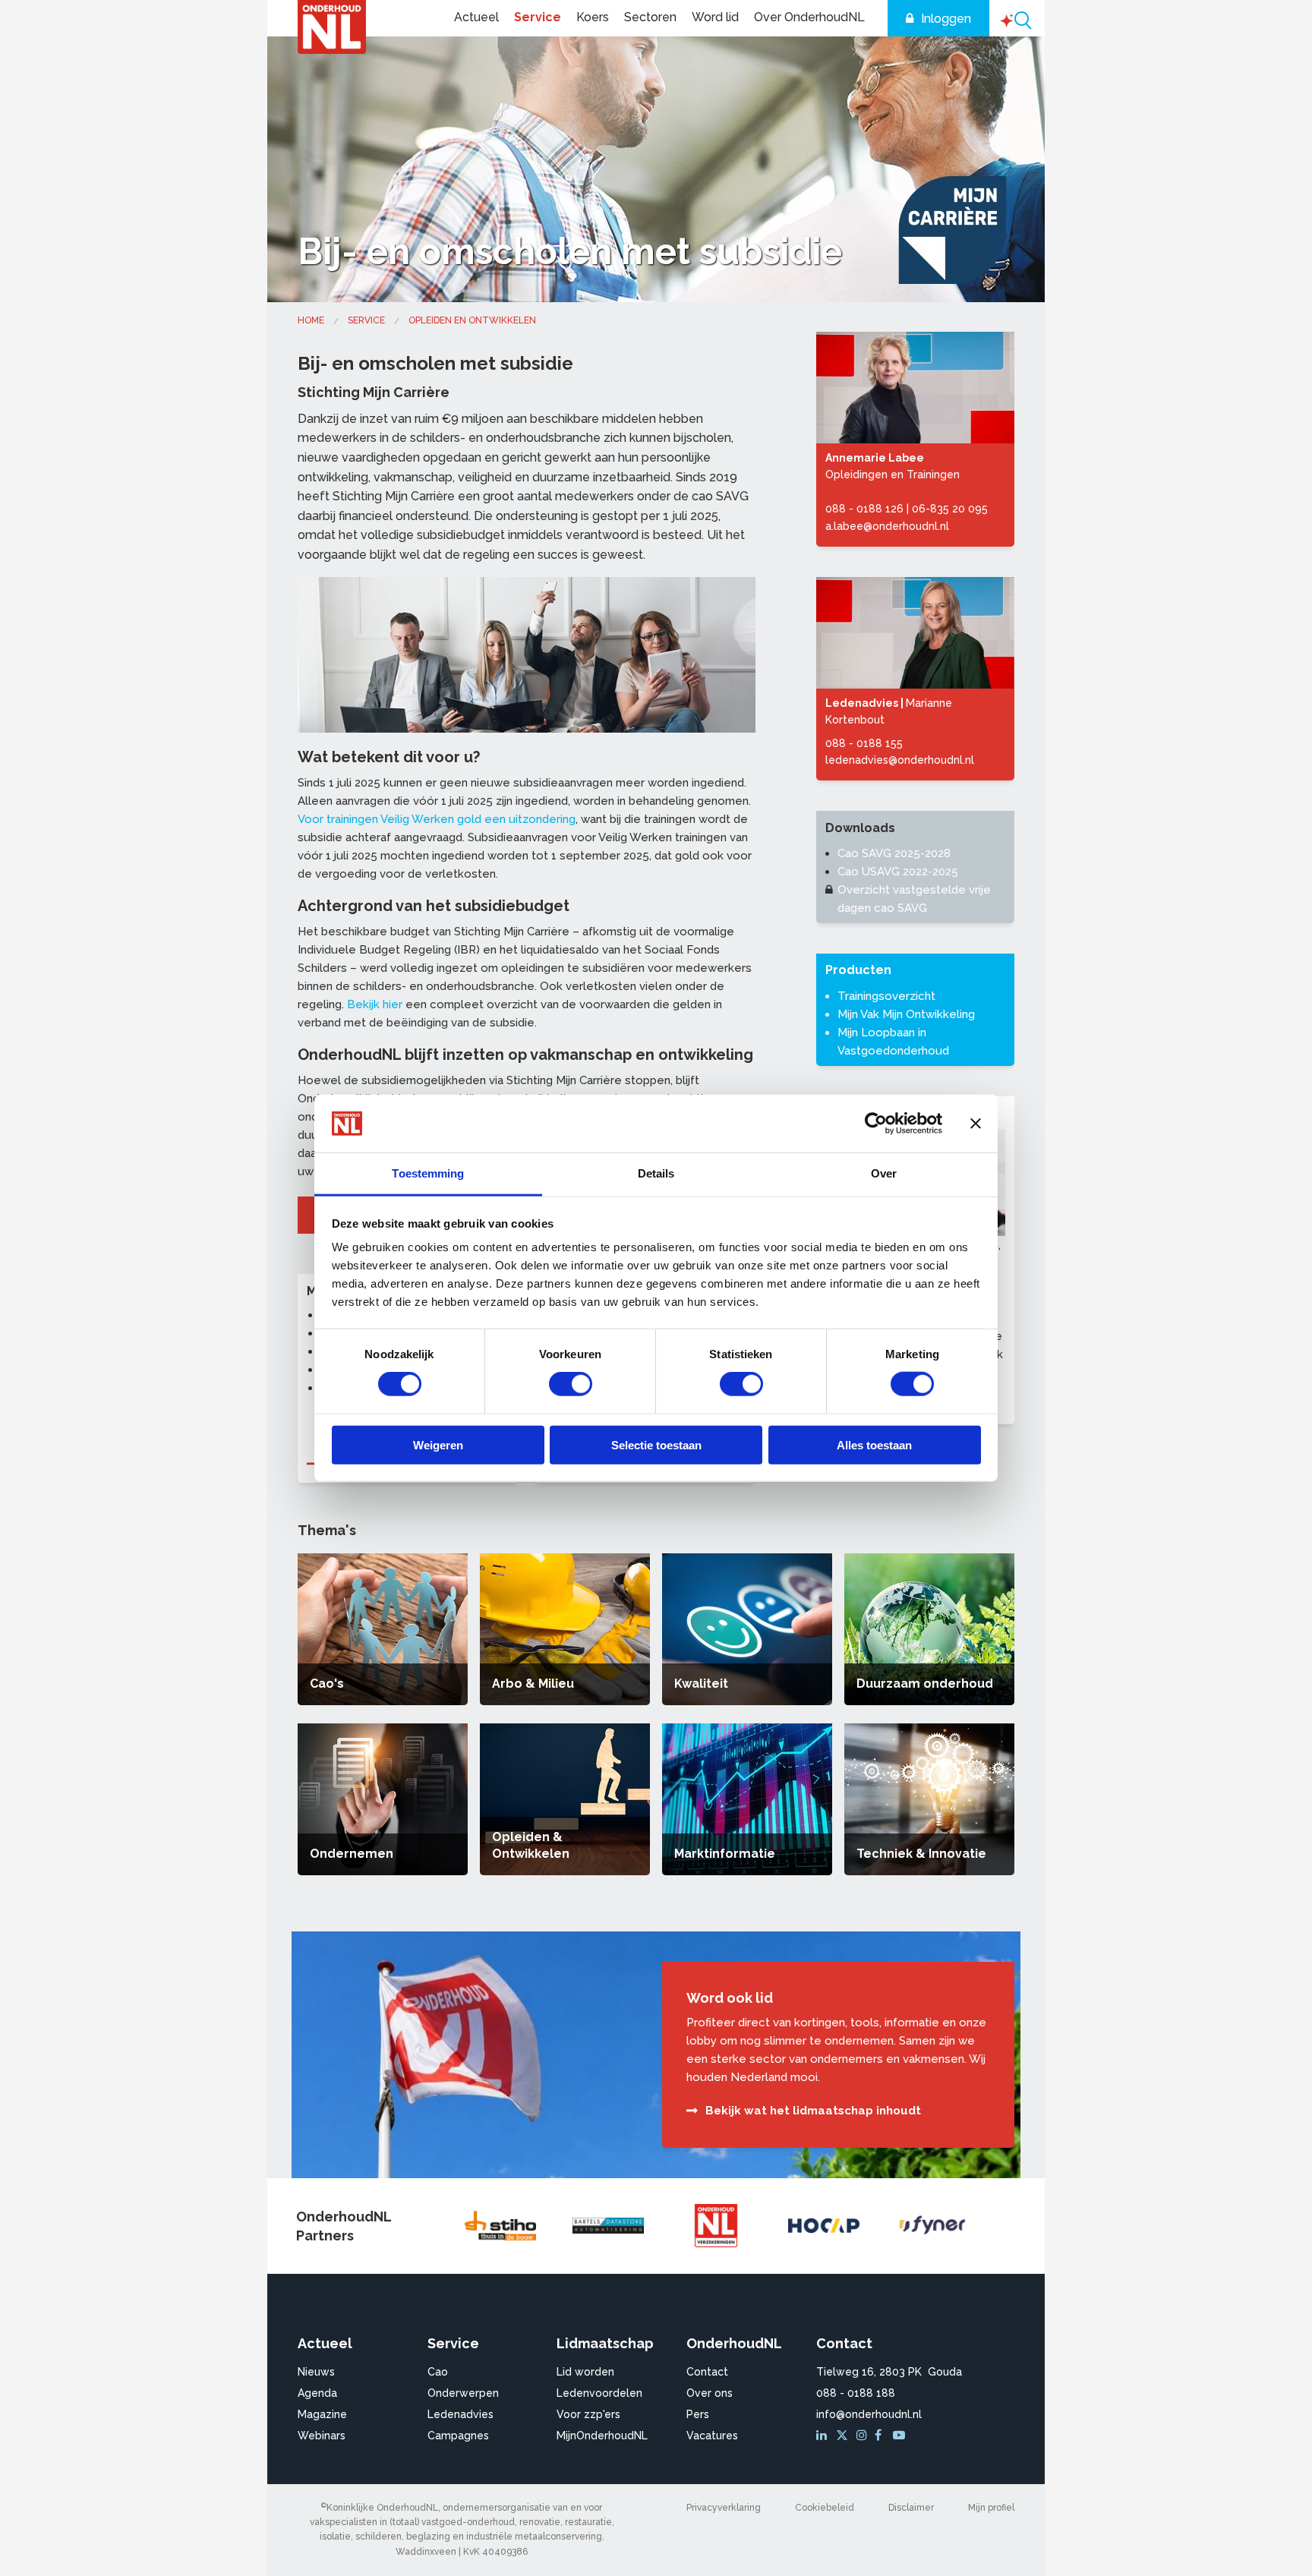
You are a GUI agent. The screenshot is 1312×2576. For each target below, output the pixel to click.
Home (311, 320)
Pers (698, 2414)
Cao (438, 2372)
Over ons (710, 2393)
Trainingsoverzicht (886, 996)
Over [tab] (884, 1173)
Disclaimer (911, 2508)
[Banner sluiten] (976, 1124)
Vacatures (712, 2436)
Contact (707, 2372)
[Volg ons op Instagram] (864, 2436)
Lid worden (585, 2372)
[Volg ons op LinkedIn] (824, 2436)
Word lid (715, 17)
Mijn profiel (991, 2508)
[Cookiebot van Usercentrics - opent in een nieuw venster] (876, 1124)
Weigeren (438, 1444)
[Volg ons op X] (844, 2436)
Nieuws (316, 2372)
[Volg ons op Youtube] (900, 2436)
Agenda (317, 2393)
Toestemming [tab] (428, 1173)
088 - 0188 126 (864, 509)
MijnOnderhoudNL (602, 2436)
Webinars (322, 2436)
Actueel (476, 17)
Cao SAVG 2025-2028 (894, 853)
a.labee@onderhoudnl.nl (887, 526)
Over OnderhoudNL (809, 17)
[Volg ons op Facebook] (882, 2436)
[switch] (571, 1384)
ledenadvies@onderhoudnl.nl (900, 760)
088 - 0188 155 (864, 743)
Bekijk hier (375, 1004)
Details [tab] (656, 1173)
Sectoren (650, 17)
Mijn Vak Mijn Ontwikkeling (906, 1014)
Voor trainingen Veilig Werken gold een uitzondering (437, 819)
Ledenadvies (460, 2414)
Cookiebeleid (825, 2508)
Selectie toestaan (656, 1444)
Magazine (322, 2414)
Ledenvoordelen (599, 2393)
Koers (593, 17)
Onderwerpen (463, 2393)
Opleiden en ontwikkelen (472, 320)
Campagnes (458, 2436)
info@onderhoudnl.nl (869, 2414)
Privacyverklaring (724, 2508)
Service (538, 17)
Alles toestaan (874, 1444)
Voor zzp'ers (588, 2414)
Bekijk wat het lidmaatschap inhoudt (813, 2111)
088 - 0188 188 (856, 2393)
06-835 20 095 (950, 509)
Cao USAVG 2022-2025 (898, 872)
